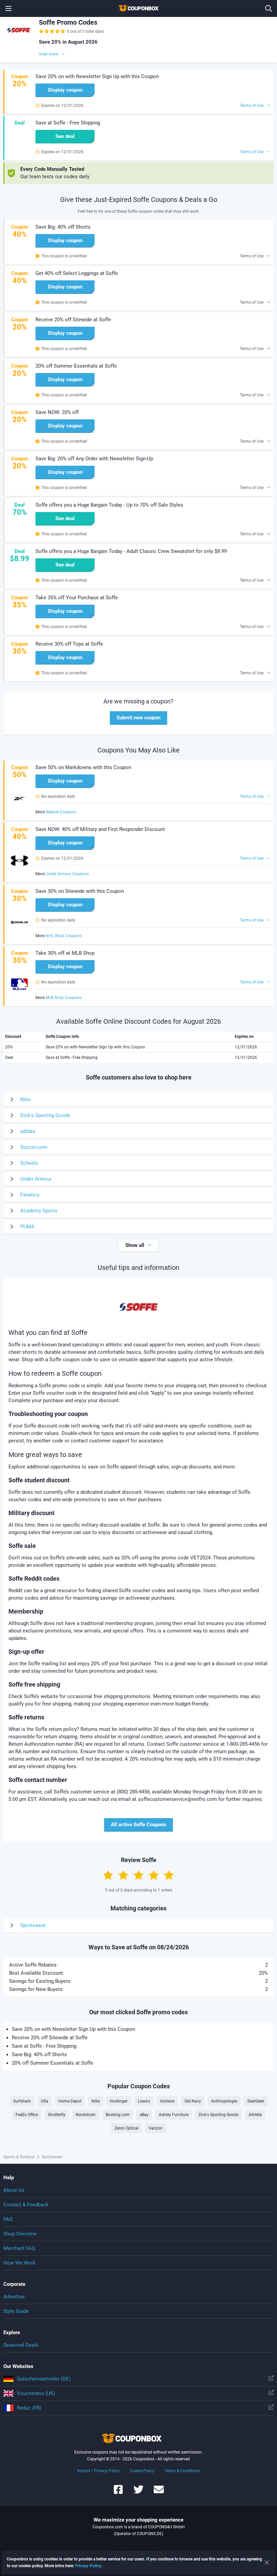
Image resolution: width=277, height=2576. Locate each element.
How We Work (19, 2263)
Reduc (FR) (29, 2408)
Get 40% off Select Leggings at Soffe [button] (77, 273)
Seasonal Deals (21, 2345)
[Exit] (267, 2562)
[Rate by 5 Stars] (169, 1875)
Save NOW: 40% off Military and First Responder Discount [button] (100, 829)
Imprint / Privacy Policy (98, 2471)
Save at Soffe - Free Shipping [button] (68, 123)
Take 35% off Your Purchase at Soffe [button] (77, 598)
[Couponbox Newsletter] (159, 2493)
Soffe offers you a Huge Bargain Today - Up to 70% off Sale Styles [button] (109, 505)
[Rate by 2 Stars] (123, 1875)
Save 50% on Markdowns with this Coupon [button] (83, 767)
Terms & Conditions (182, 2471)
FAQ (8, 2219)
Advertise (14, 2297)
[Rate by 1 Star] (108, 1875)
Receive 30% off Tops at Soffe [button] (69, 644)
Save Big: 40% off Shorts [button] (63, 227)
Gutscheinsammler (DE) (44, 2379)
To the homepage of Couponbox (138, 8)
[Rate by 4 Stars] (154, 1875)
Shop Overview (20, 2234)
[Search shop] (269, 8)
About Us (14, 2190)
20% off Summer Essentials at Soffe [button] (76, 366)
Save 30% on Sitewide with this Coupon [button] (80, 891)
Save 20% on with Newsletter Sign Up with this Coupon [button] (97, 76)
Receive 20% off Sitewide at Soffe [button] (73, 320)
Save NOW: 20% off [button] (57, 412)
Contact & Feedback (26, 2205)
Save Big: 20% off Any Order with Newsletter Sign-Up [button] (94, 459)
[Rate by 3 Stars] (138, 1875)
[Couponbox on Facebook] (118, 2493)
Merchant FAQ (19, 2248)
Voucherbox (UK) (36, 2393)
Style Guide (16, 2311)
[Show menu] (8, 8)
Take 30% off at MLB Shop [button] (65, 953)
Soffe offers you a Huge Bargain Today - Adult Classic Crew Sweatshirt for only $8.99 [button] (131, 551)
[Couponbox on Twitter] (138, 2493)
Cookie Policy (142, 2471)
